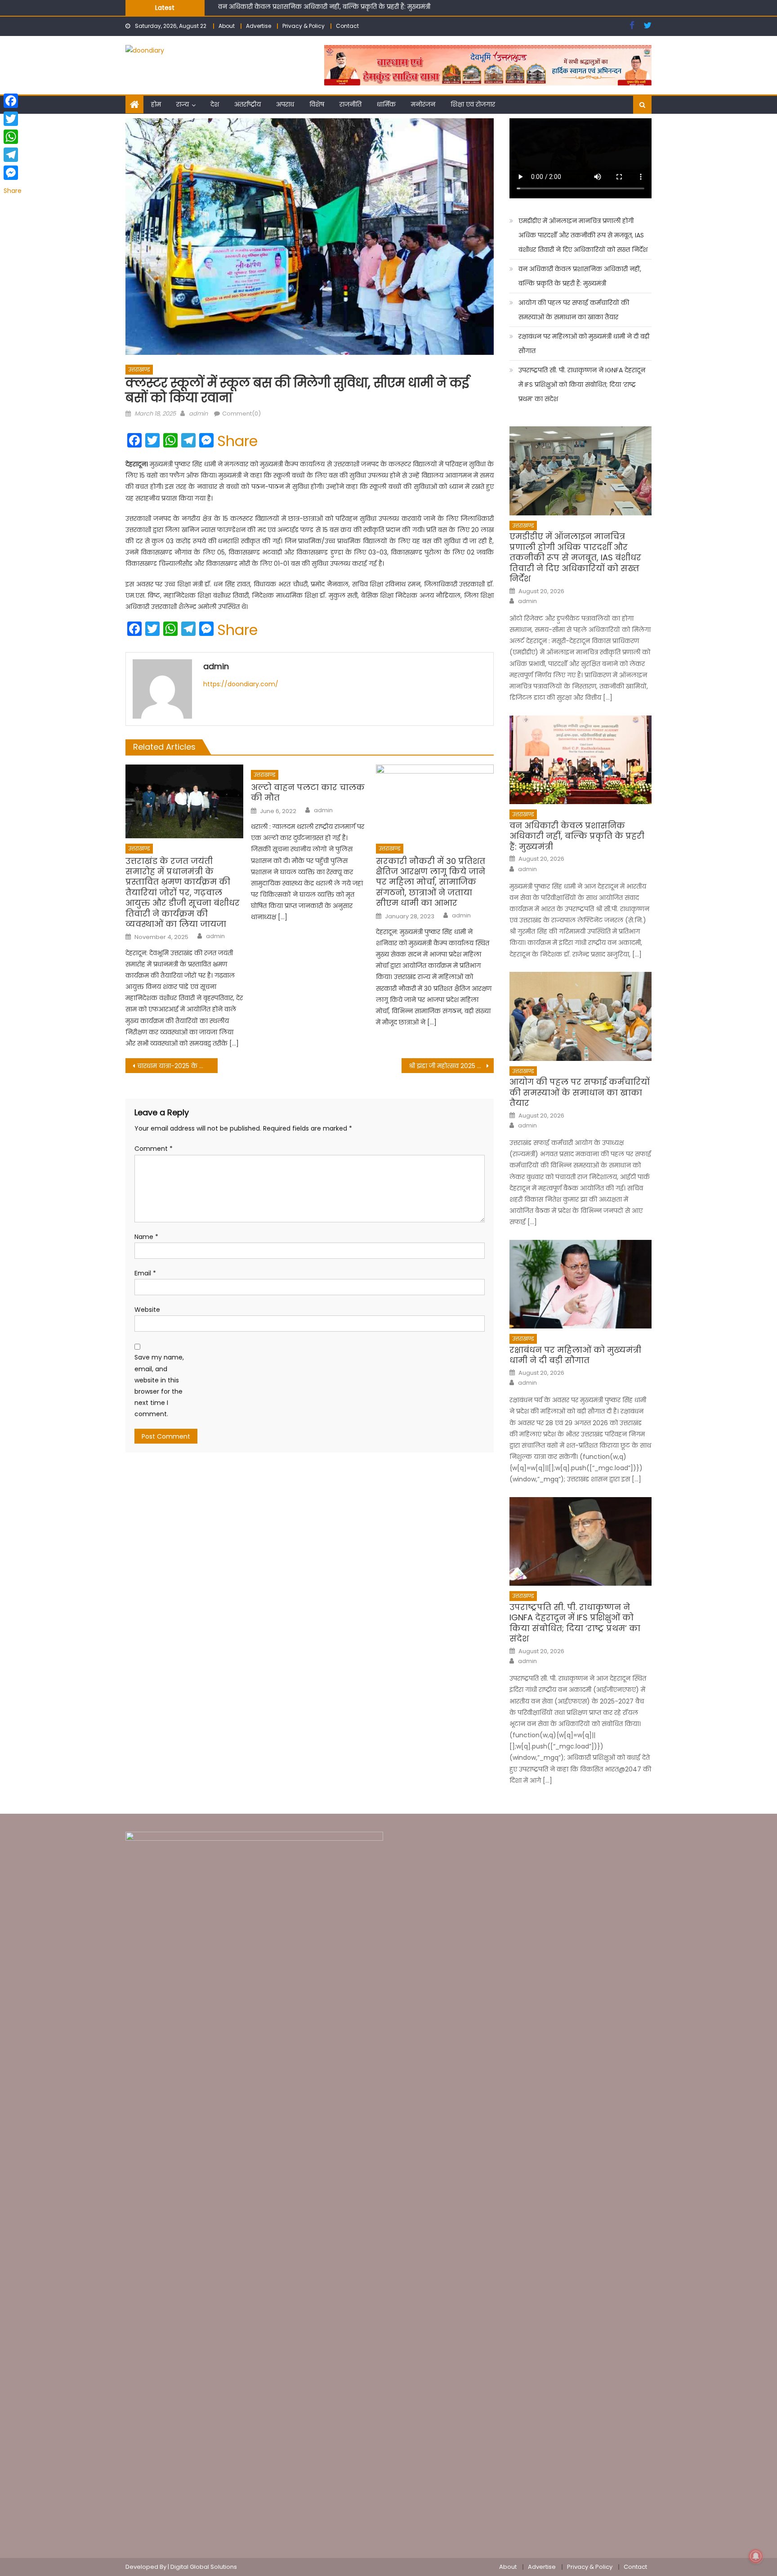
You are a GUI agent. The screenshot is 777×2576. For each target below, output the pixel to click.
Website (147, 1310)
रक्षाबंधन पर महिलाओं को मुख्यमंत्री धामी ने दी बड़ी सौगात (584, 344)
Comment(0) (241, 414)
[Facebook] (13, 101)
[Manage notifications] (756, 2556)
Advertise (259, 26)
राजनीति (351, 104)
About (227, 26)
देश (215, 104)
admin (198, 414)
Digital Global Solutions (204, 2567)
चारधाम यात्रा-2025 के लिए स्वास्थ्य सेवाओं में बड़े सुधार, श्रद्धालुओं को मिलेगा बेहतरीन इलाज (177, 1066)
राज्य (183, 104)
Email (145, 1273)
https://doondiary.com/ (241, 684)
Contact (347, 26)
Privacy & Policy (304, 26)
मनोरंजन (423, 104)
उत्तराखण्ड (139, 369)
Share (237, 441)
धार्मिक (386, 104)
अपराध (285, 104)
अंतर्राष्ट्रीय (248, 104)
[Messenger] (13, 173)
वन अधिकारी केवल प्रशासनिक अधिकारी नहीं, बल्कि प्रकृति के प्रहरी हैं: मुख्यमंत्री (580, 276)
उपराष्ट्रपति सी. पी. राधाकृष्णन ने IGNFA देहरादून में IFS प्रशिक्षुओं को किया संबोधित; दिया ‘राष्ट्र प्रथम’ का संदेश (582, 385)
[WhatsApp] (13, 137)
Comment (154, 1149)
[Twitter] (13, 119)
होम (156, 104)
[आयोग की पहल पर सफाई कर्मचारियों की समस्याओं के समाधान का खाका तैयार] (581, 1016)
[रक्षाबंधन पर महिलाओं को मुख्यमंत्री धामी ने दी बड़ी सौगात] (581, 1284)
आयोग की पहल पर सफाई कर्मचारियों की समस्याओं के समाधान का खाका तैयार (324, 8)
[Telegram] (13, 155)
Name (146, 1237)
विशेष (317, 104)
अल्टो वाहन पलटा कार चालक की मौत (308, 793)
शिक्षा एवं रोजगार (473, 104)
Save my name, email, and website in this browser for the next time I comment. (159, 1386)
